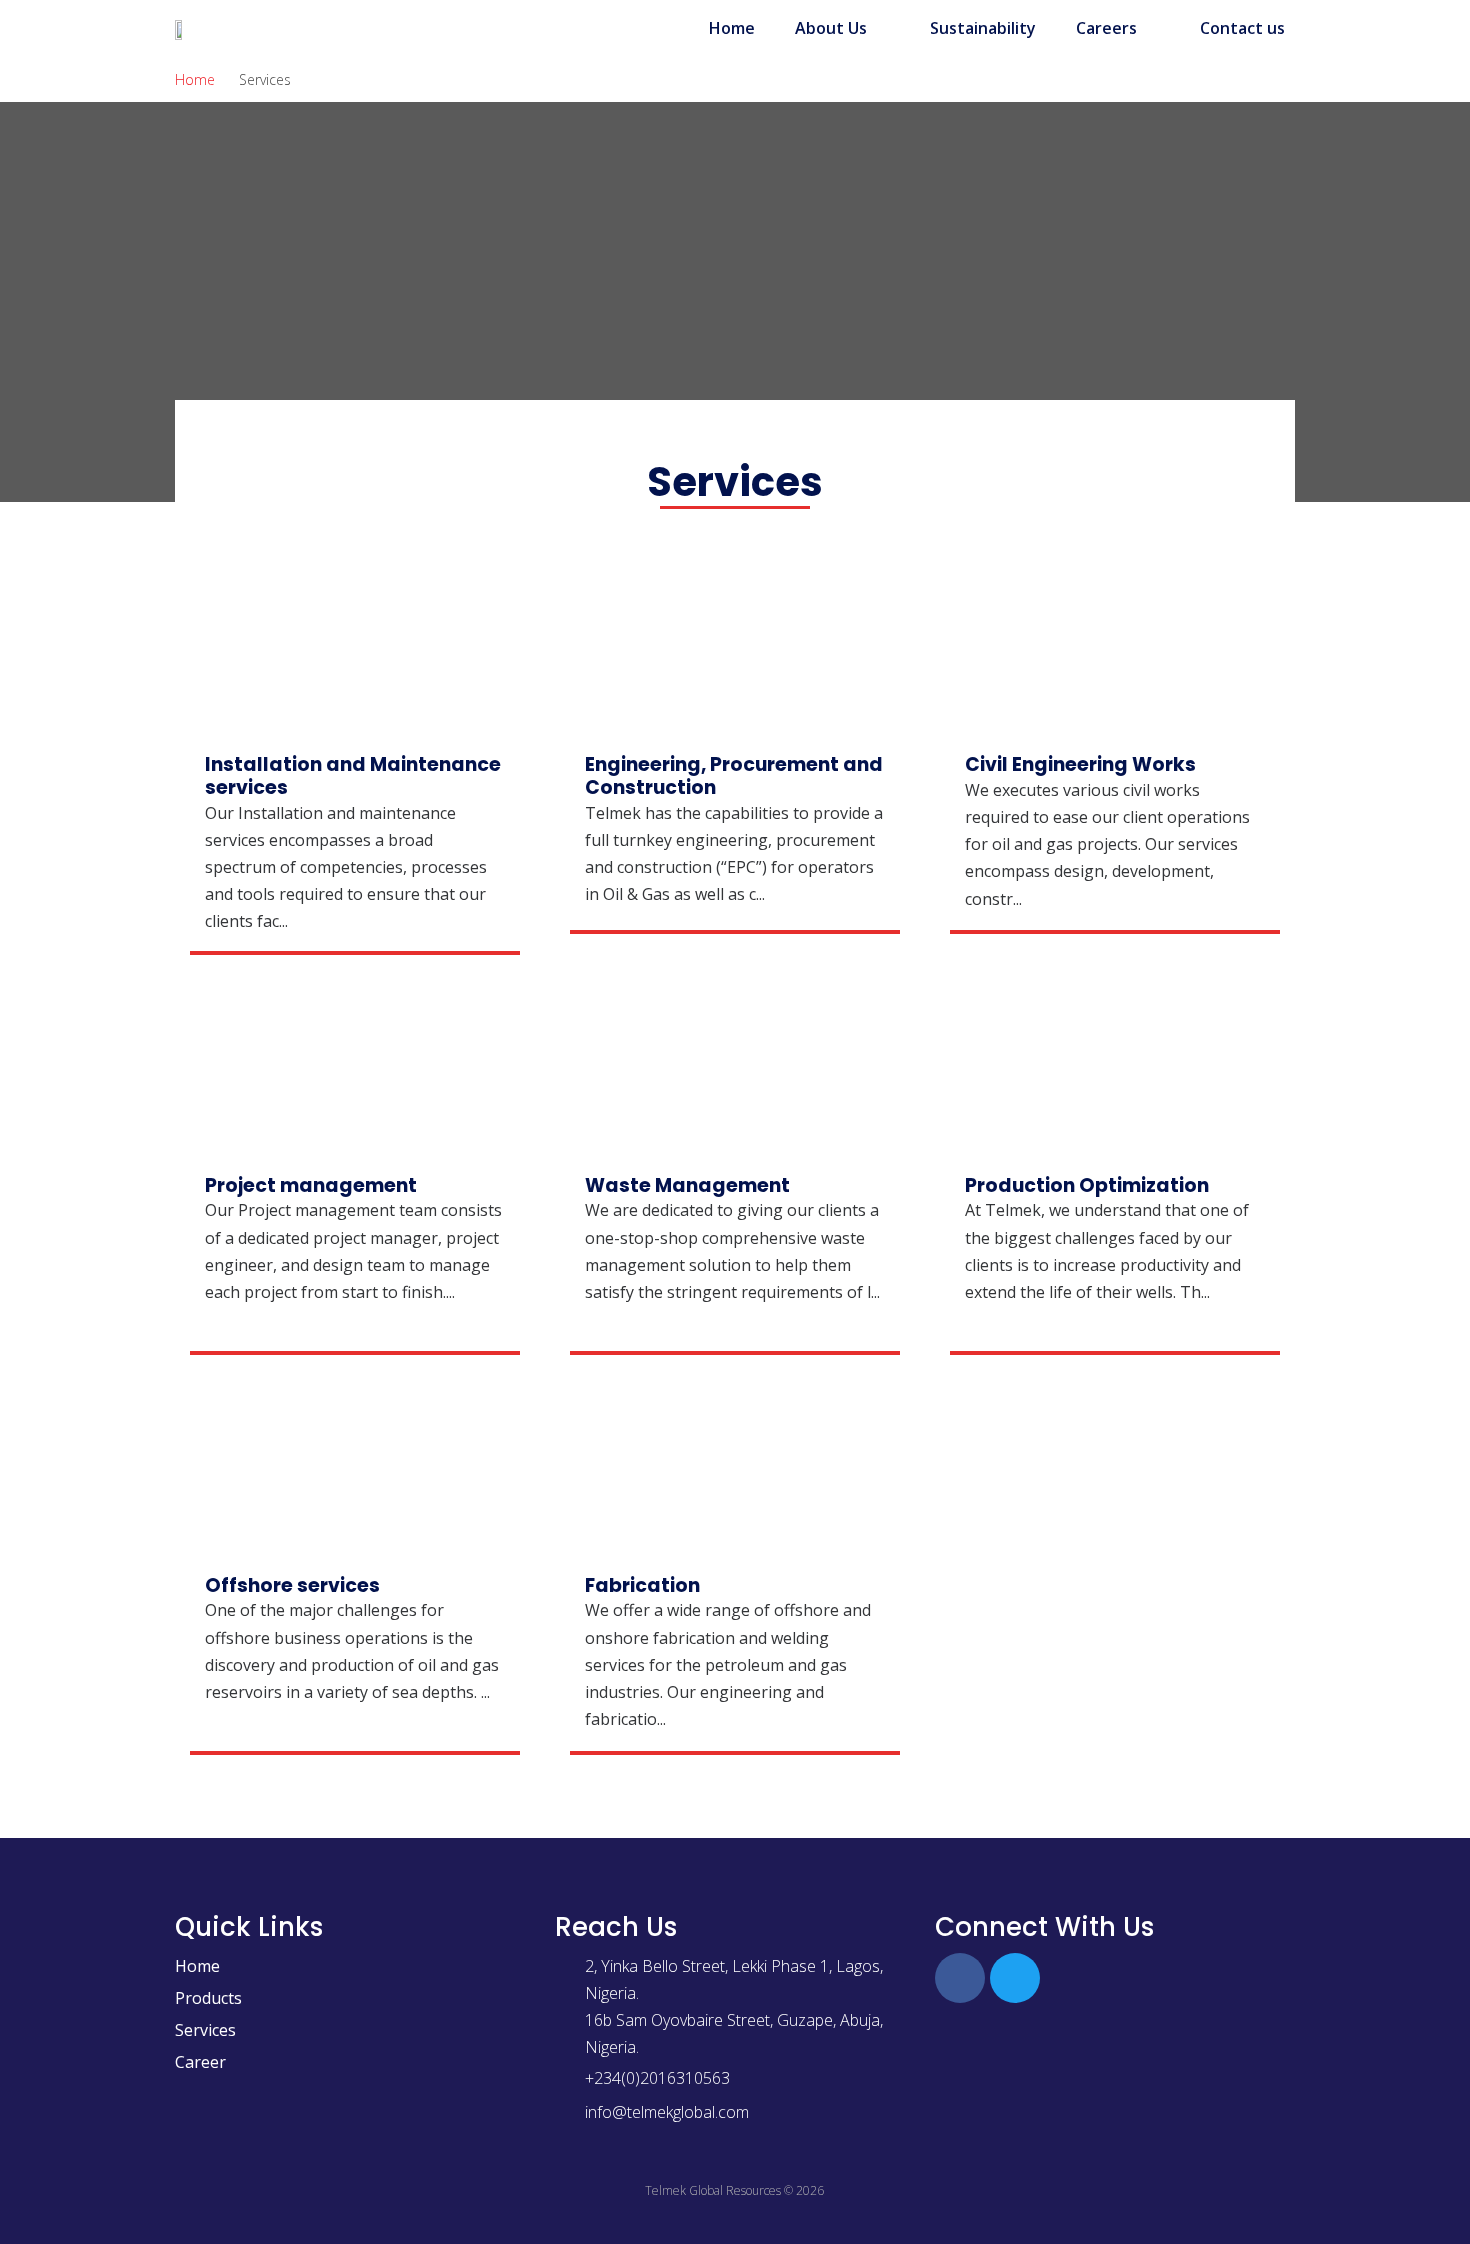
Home (195, 79)
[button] (842, 28)
